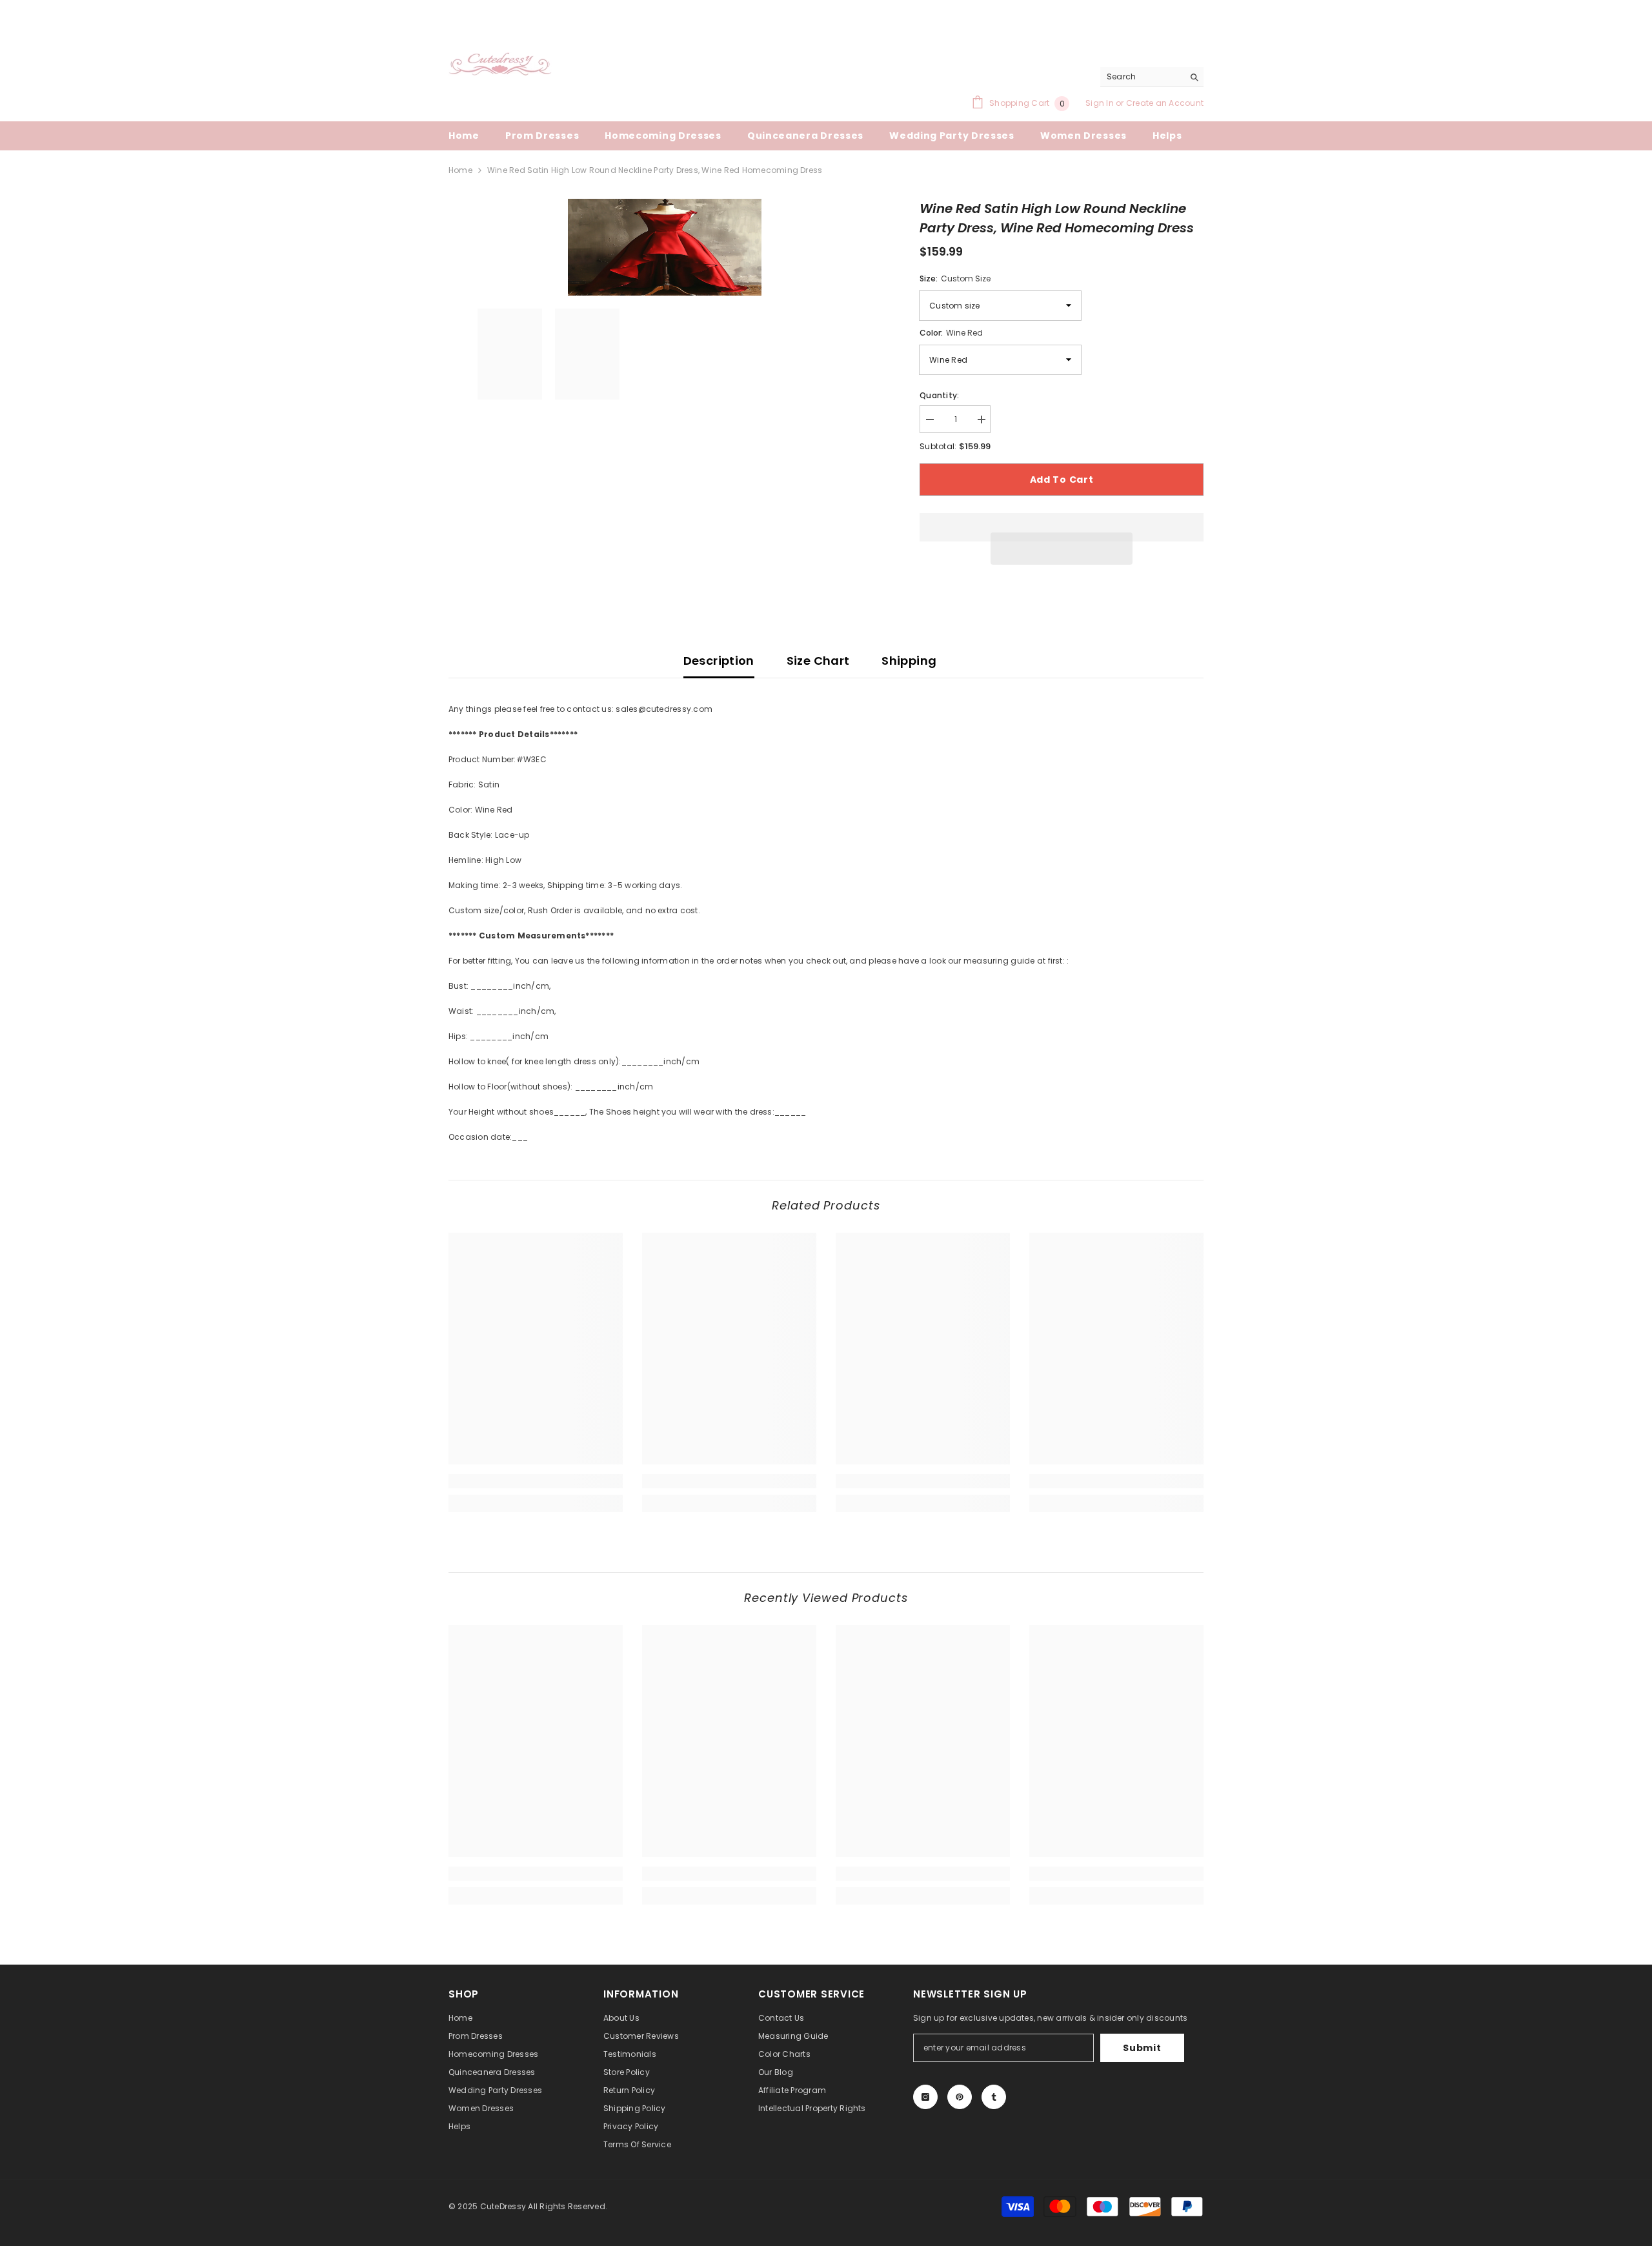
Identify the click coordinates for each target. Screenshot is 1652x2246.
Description (719, 661)
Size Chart (818, 661)
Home (460, 170)
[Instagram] (925, 2097)
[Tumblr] (994, 2097)
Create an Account (1165, 103)
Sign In (1101, 103)
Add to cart (1062, 480)
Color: (951, 333)
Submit (1142, 2048)
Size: (955, 278)
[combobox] (1142, 77)
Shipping (909, 661)
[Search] (1152, 77)
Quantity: (939, 395)
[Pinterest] (960, 2097)
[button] (1062, 549)
